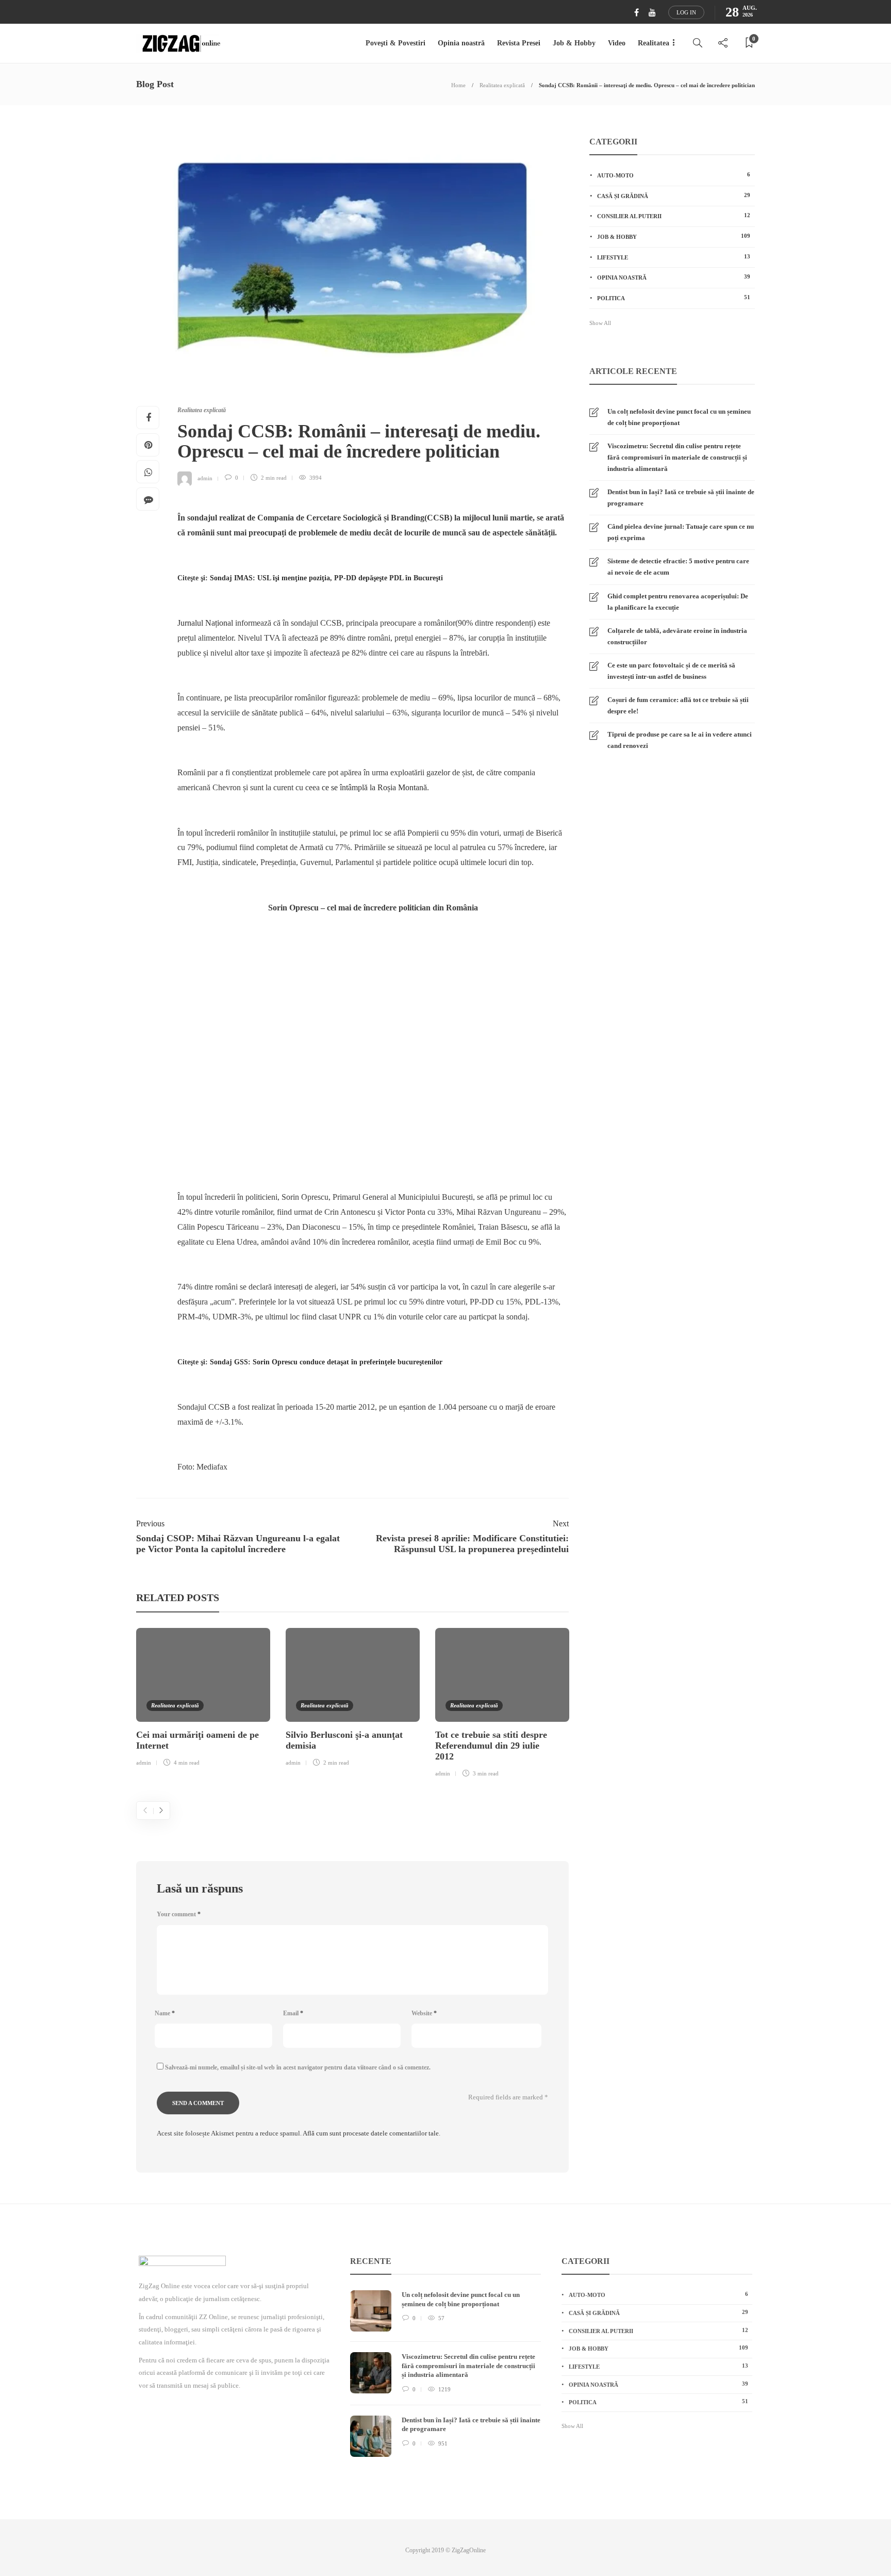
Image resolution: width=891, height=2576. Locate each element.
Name (165, 2013)
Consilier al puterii (674, 216)
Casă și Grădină (674, 195)
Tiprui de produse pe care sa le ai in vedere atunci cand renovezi (680, 740)
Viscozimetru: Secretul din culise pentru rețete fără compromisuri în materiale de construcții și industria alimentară (677, 457)
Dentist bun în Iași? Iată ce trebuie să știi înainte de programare (681, 498)
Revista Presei (519, 43)
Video (617, 43)
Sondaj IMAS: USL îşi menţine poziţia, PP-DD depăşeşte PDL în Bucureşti (326, 578)
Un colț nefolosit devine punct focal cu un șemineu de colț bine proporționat (679, 417)
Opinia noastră (461, 43)
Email (293, 2013)
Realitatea (654, 43)
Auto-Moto (674, 175)
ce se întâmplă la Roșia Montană (374, 787)
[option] (203, 1699)
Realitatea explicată (502, 85)
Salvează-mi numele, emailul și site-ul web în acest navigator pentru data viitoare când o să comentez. (298, 2067)
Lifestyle (674, 257)
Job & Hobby (574, 43)
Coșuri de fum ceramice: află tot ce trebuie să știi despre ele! (678, 705)
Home (458, 85)
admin (205, 478)
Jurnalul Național (205, 623)
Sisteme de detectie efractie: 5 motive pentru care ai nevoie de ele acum (678, 567)
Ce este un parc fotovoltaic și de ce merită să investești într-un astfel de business (671, 671)
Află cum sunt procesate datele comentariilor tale (371, 2133)
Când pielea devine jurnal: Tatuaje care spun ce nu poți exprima (681, 532)
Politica (674, 298)
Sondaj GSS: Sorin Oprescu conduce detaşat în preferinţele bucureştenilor (326, 1362)
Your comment (179, 1914)
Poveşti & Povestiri (395, 43)
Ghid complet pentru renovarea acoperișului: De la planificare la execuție (678, 602)
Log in (686, 12)
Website (424, 2013)
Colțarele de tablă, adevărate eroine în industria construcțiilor (677, 636)
